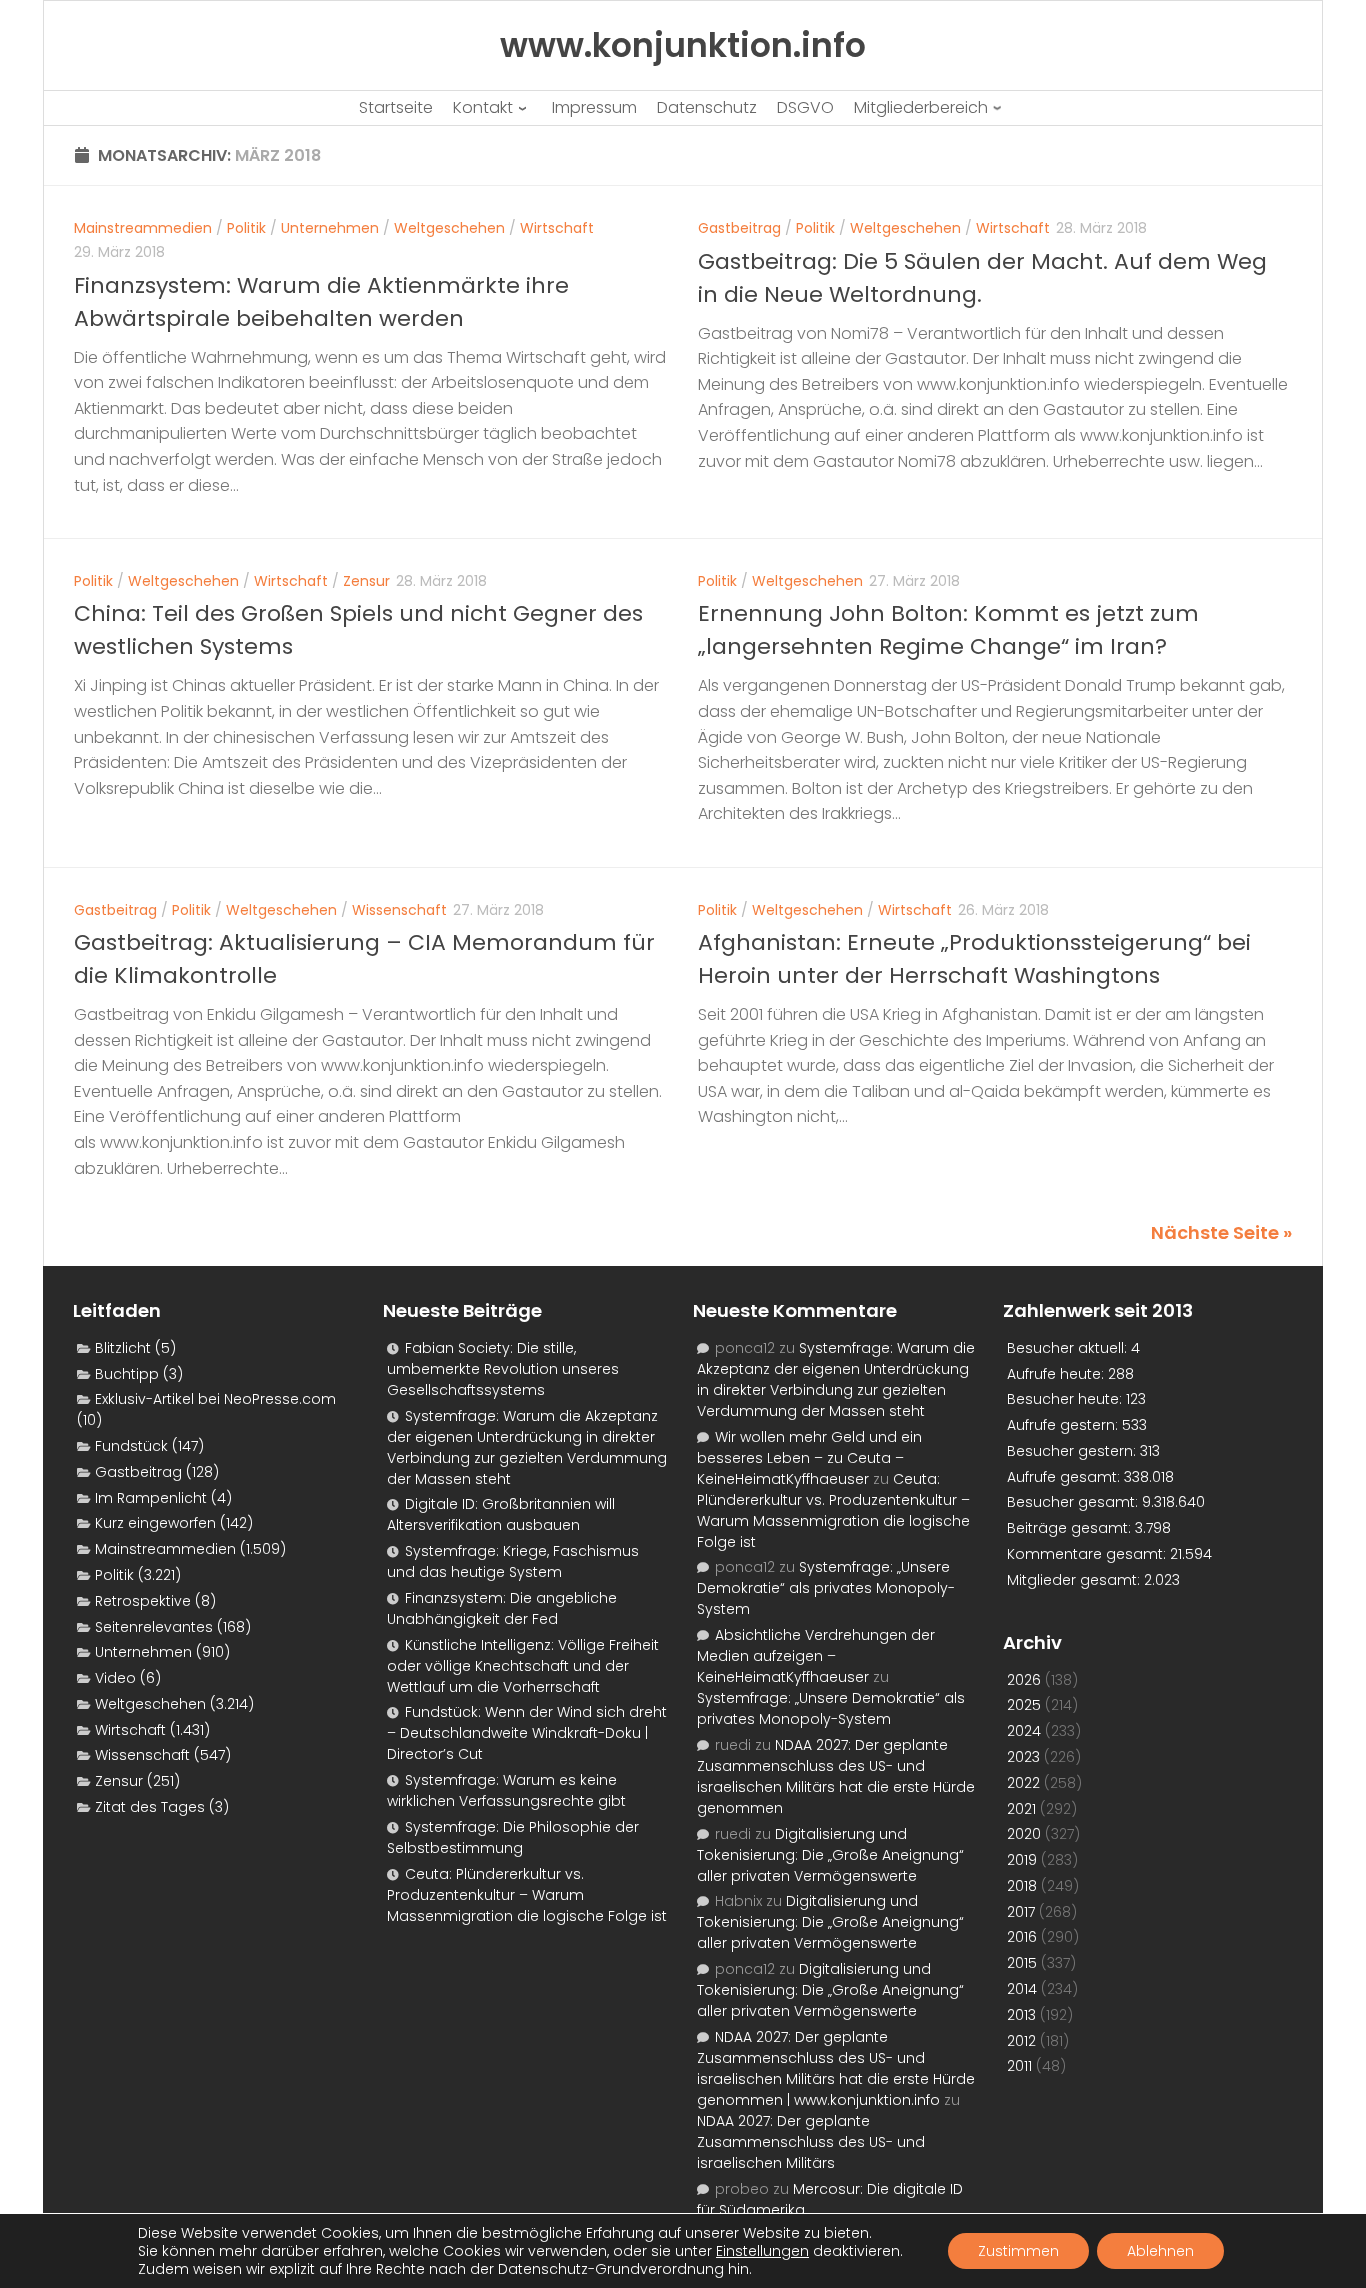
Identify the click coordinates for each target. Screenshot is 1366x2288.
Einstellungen (762, 2251)
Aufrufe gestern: (1064, 1425)
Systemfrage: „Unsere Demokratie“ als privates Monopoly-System (826, 1588)
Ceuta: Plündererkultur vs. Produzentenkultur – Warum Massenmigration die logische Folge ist (527, 1895)
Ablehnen (1160, 2251)
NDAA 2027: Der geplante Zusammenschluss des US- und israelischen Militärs (811, 2142)
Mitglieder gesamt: (1075, 1580)
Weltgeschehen (449, 228)
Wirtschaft (557, 228)
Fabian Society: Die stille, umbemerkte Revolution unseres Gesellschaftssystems (503, 1369)
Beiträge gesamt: (1071, 1528)
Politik (246, 228)
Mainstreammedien (143, 228)
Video (115, 1678)
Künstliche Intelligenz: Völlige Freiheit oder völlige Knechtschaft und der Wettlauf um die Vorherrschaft (523, 1666)
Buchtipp (127, 1374)
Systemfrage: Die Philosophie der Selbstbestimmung (513, 1837)
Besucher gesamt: (1074, 1502)
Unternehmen (330, 228)
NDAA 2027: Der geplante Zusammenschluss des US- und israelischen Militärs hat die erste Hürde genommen (836, 1776)
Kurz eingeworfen (155, 1523)
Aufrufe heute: (1057, 1374)
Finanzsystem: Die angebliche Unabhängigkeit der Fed (502, 1608)
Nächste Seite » (1221, 1232)
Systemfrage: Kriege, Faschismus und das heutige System (513, 1561)
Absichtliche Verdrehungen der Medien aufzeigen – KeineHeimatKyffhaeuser (816, 1656)
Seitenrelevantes (154, 1627)
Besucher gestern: (1073, 1451)
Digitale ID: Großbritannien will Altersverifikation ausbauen (501, 1514)
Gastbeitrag (739, 228)
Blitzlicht (123, 1348)
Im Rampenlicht (151, 1498)
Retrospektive (143, 1601)
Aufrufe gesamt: (1065, 1477)
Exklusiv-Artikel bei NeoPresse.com (215, 1399)
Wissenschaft (399, 910)
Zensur (366, 581)
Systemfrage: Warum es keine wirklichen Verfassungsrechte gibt (506, 1790)
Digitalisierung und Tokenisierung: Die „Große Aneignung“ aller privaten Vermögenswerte (830, 1855)
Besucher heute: (1066, 1399)
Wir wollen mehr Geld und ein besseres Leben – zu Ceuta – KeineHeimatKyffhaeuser (809, 1458)
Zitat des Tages (150, 1807)
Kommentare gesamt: (1088, 1554)
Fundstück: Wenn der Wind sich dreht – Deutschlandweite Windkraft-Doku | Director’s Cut (527, 1733)
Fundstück (131, 1446)
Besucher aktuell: (1069, 1348)
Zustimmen (1018, 2251)
